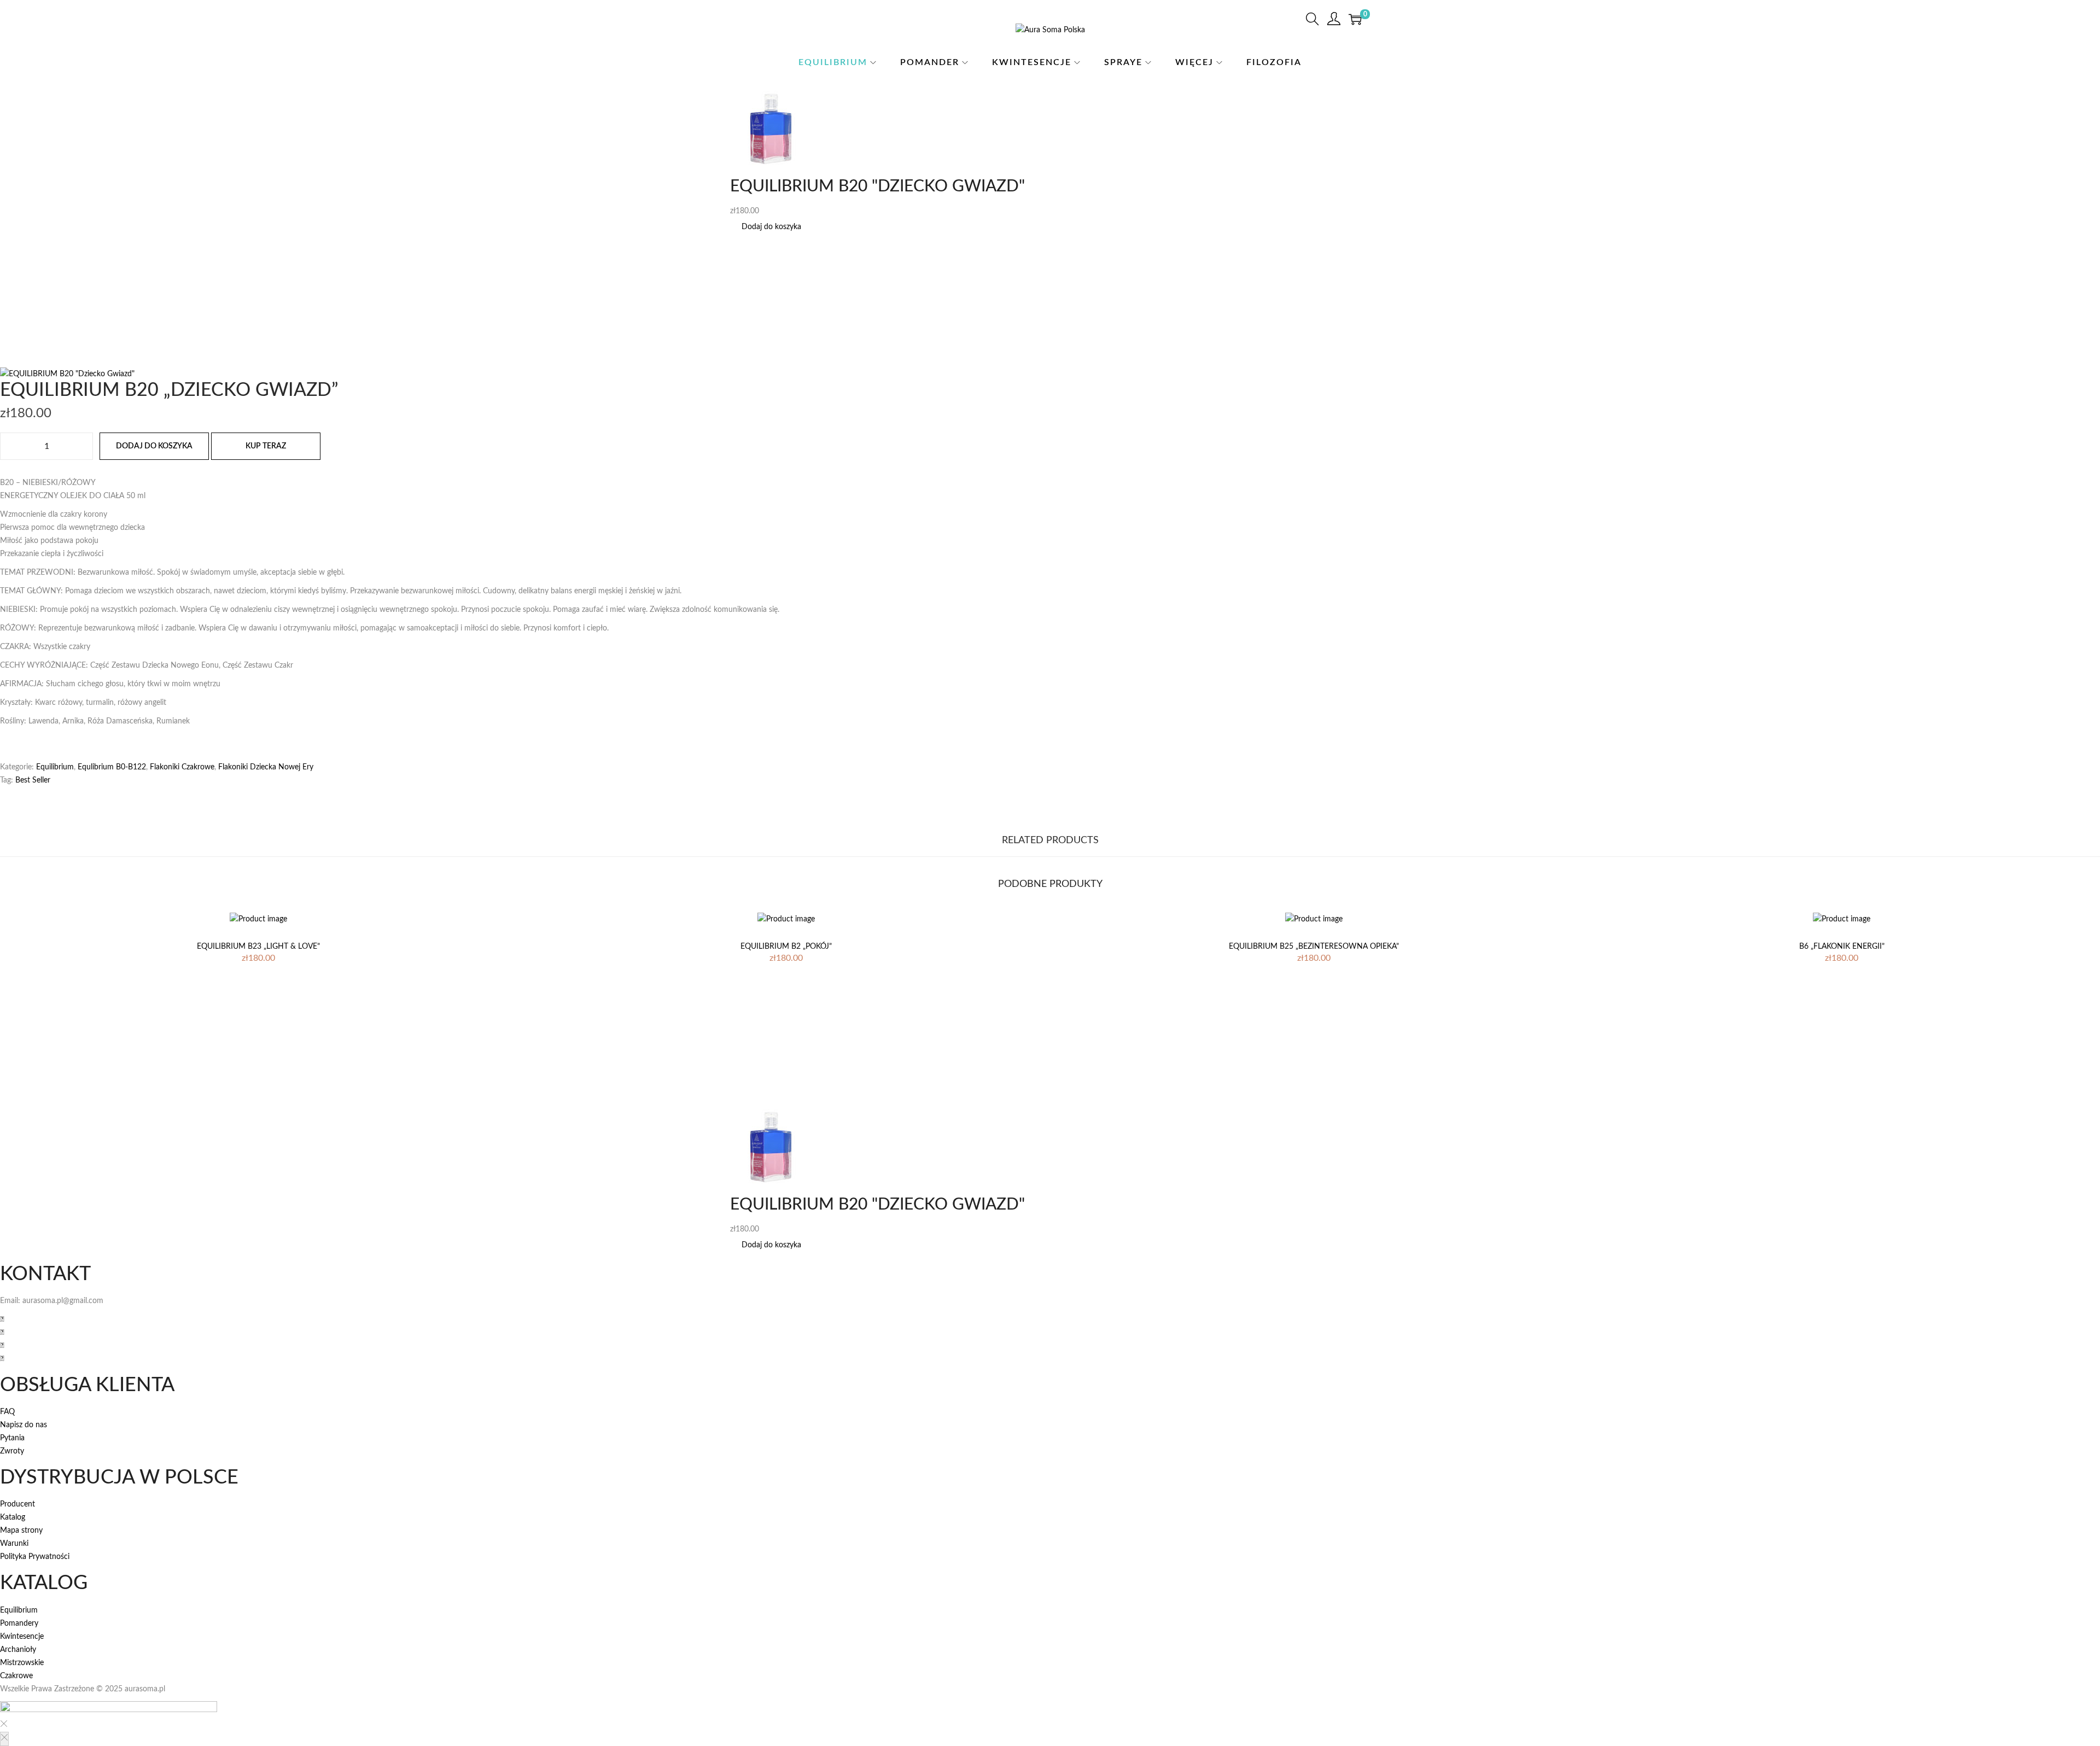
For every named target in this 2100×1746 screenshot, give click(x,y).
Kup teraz (266, 446)
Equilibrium (55, 767)
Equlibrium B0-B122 (112, 767)
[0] (1355, 19)
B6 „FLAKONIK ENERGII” (1842, 947)
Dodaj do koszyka (771, 227)
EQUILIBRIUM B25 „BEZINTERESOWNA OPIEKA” (1314, 947)
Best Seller (33, 780)
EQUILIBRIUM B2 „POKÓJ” (786, 947)
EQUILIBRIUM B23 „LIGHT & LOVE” (258, 947)
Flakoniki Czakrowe (182, 767)
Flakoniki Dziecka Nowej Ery (266, 767)
